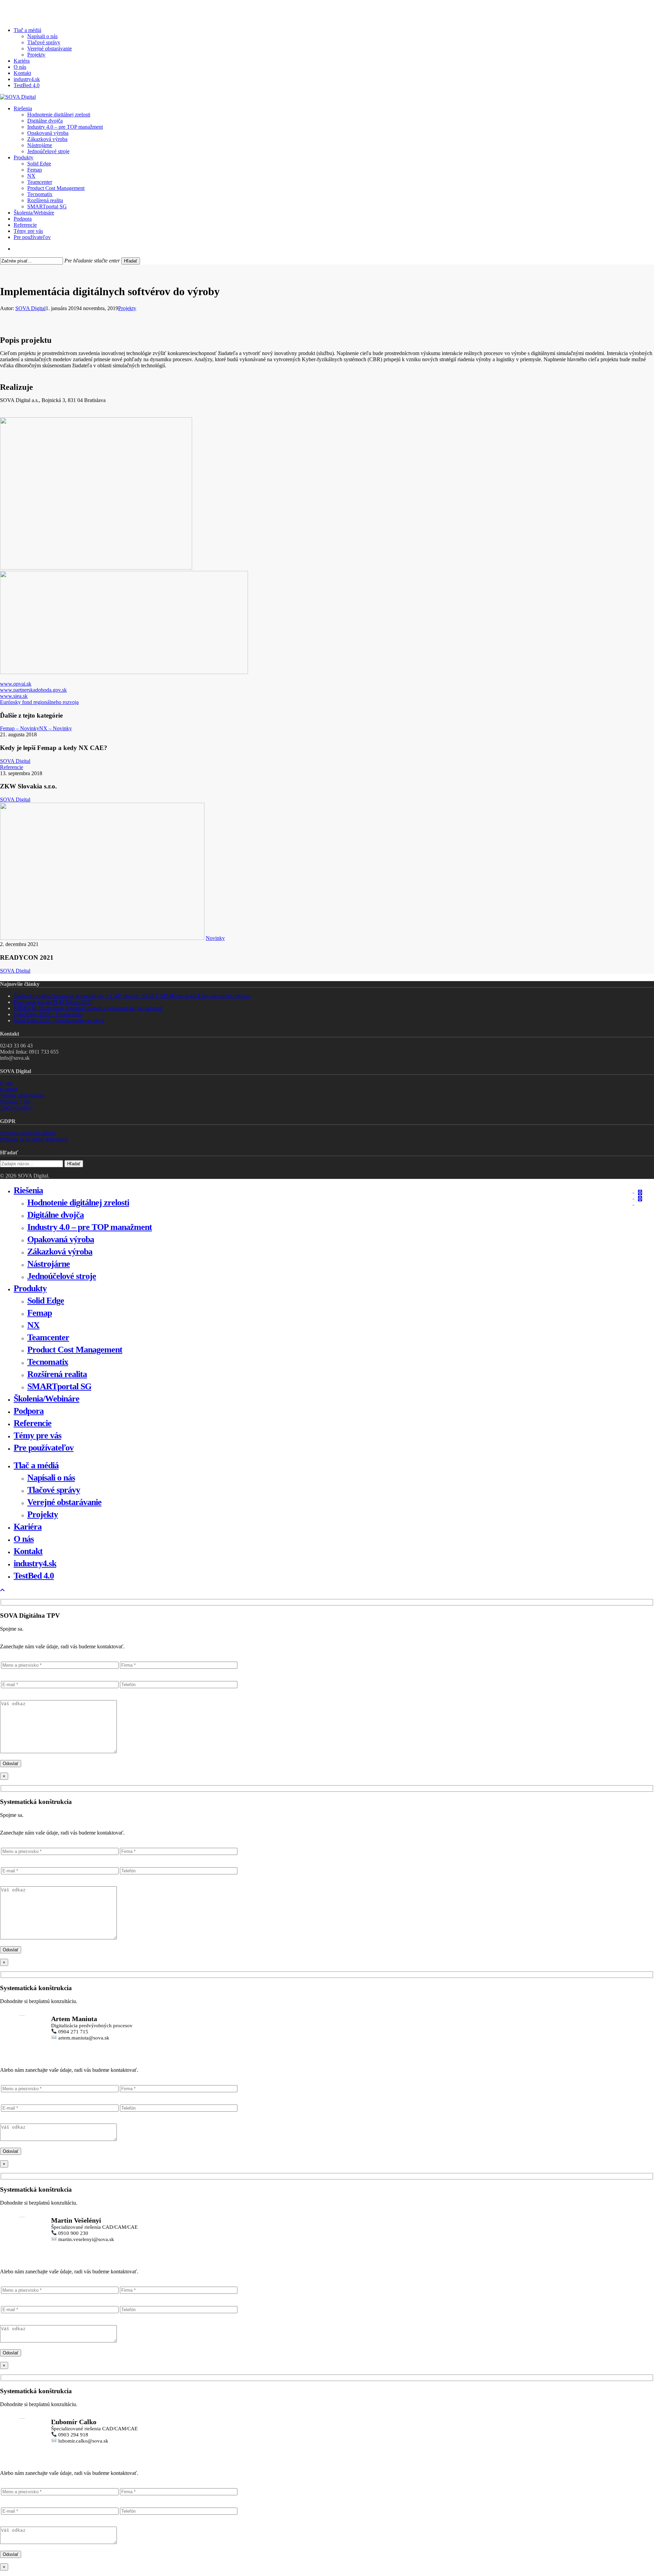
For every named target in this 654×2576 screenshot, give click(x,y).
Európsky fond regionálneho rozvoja (39, 702)
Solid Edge (46, 1301)
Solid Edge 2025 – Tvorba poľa (48, 1014)
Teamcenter (48, 1337)
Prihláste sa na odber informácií (34, 1139)
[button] (2, 1590)
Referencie (12, 767)
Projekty (127, 308)
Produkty (30, 1288)
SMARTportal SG (59, 1386)
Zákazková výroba (60, 1252)
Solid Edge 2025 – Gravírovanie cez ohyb (59, 1020)
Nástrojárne (49, 1264)
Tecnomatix (48, 1362)
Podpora (29, 1411)
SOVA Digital (30, 308)
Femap (40, 1313)
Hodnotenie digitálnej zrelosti (78, 1203)
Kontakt (9, 1089)
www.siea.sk (14, 696)
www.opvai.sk (16, 684)
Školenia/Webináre (46, 1399)
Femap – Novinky (20, 728)
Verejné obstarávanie (22, 1095)
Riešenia (28, 1190)
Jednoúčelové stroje (62, 1276)
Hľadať (131, 261)
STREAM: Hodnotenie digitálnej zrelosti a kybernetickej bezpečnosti (88, 1008)
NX (33, 1325)
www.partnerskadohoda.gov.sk (33, 690)
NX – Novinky (56, 728)
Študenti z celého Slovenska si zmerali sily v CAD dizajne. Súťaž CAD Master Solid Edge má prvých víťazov (132, 996)
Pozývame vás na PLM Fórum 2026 (53, 1002)
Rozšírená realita (57, 1374)
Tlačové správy (17, 1108)
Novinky (215, 938)
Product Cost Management (75, 1350)
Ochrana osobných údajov (28, 1133)
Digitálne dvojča (56, 1215)
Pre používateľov (44, 1448)
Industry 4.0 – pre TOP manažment (90, 1227)
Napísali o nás (15, 1101)
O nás (6, 1083)
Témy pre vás (37, 1435)
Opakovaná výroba (61, 1239)
